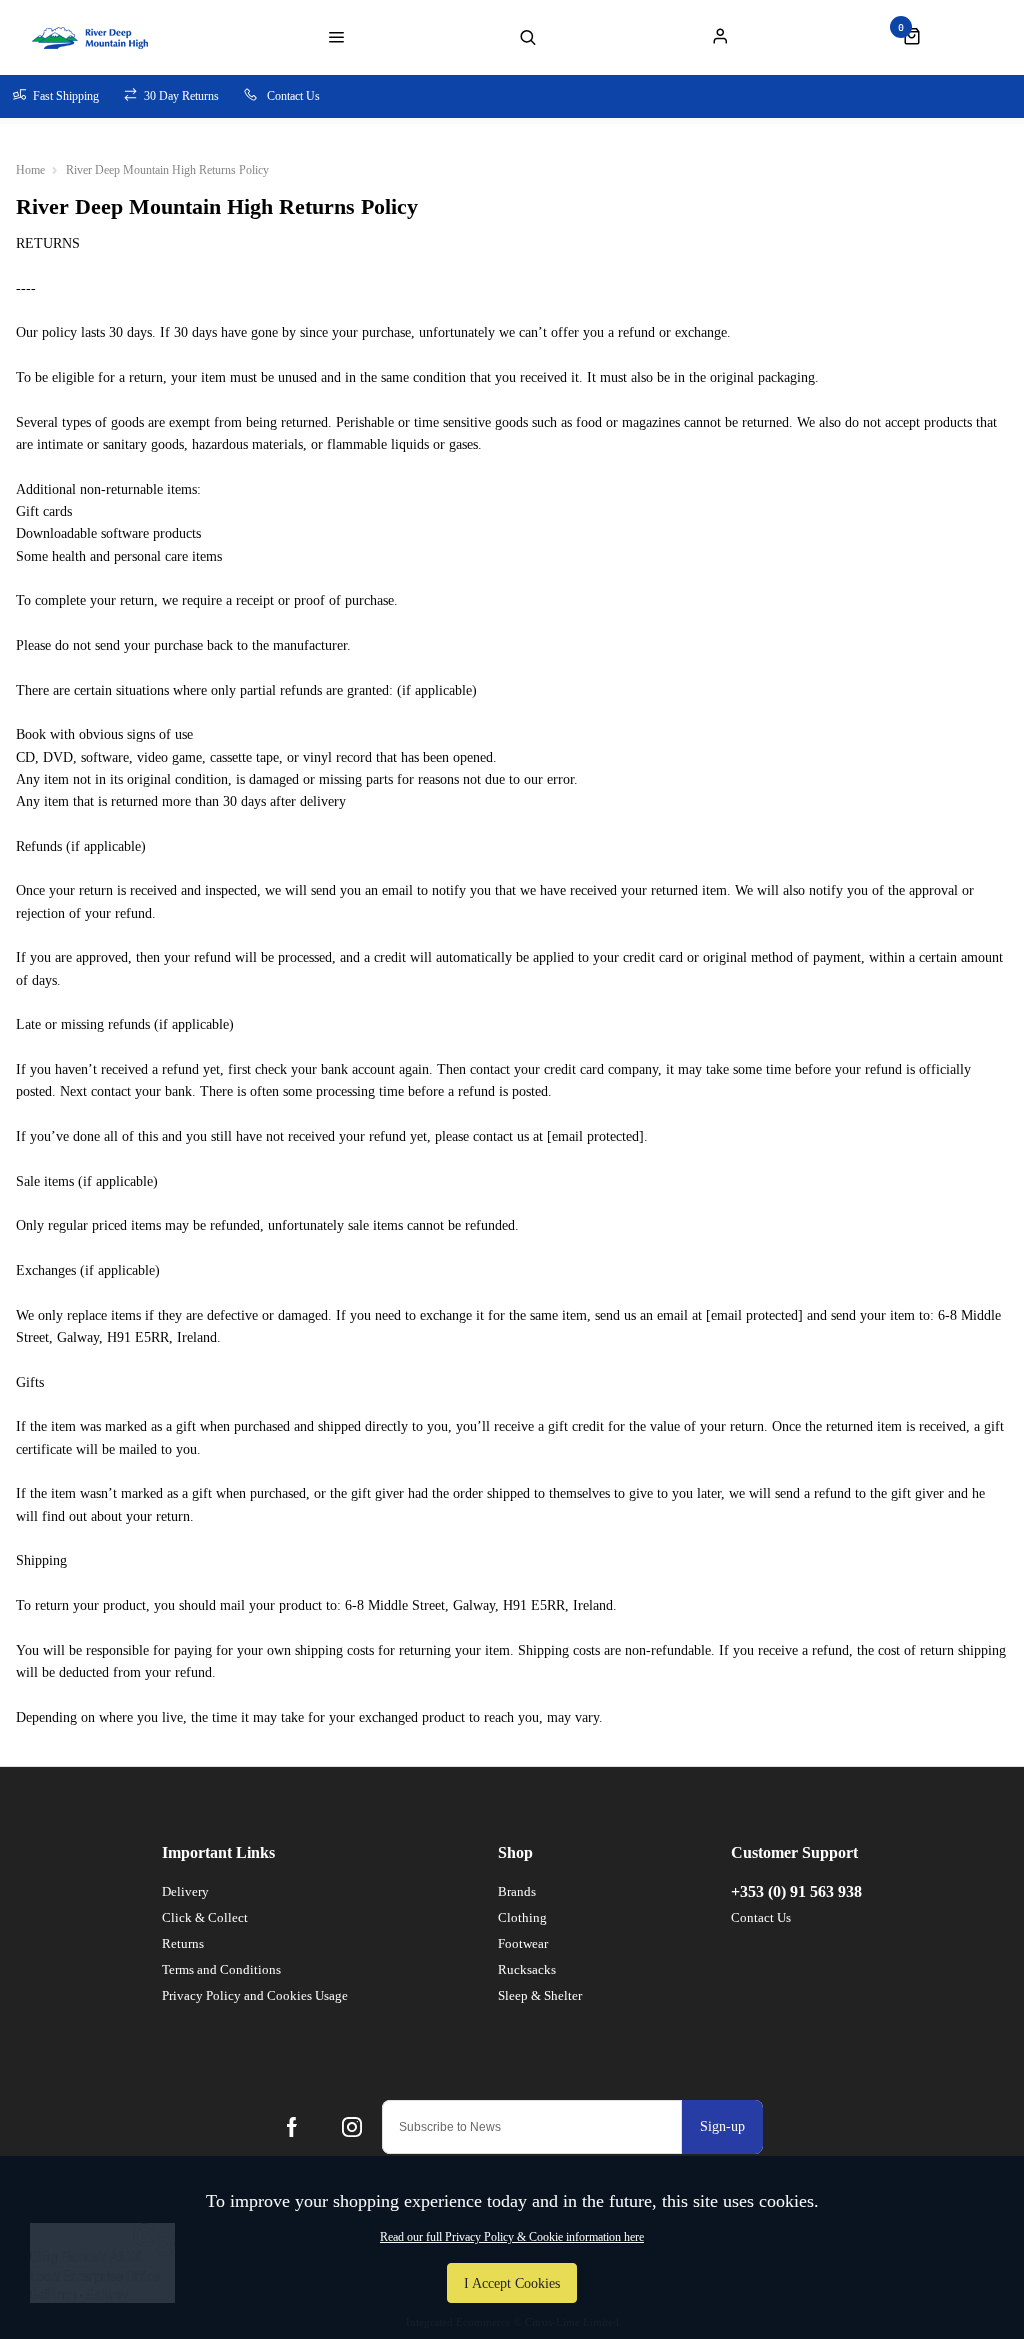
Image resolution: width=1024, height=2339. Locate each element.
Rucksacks (527, 1969)
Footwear (523, 1943)
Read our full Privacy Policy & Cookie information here (512, 2237)
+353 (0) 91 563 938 (796, 1891)
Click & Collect (205, 1917)
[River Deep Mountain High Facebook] (292, 2127)
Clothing (522, 1917)
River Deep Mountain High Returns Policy (167, 170)
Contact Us (761, 1917)
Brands (517, 1891)
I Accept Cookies (512, 2283)
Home (30, 170)
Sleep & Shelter (540, 1995)
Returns (183, 1943)
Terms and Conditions (221, 1969)
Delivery (185, 1891)
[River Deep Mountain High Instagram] (352, 2127)
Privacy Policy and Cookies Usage (255, 1995)
